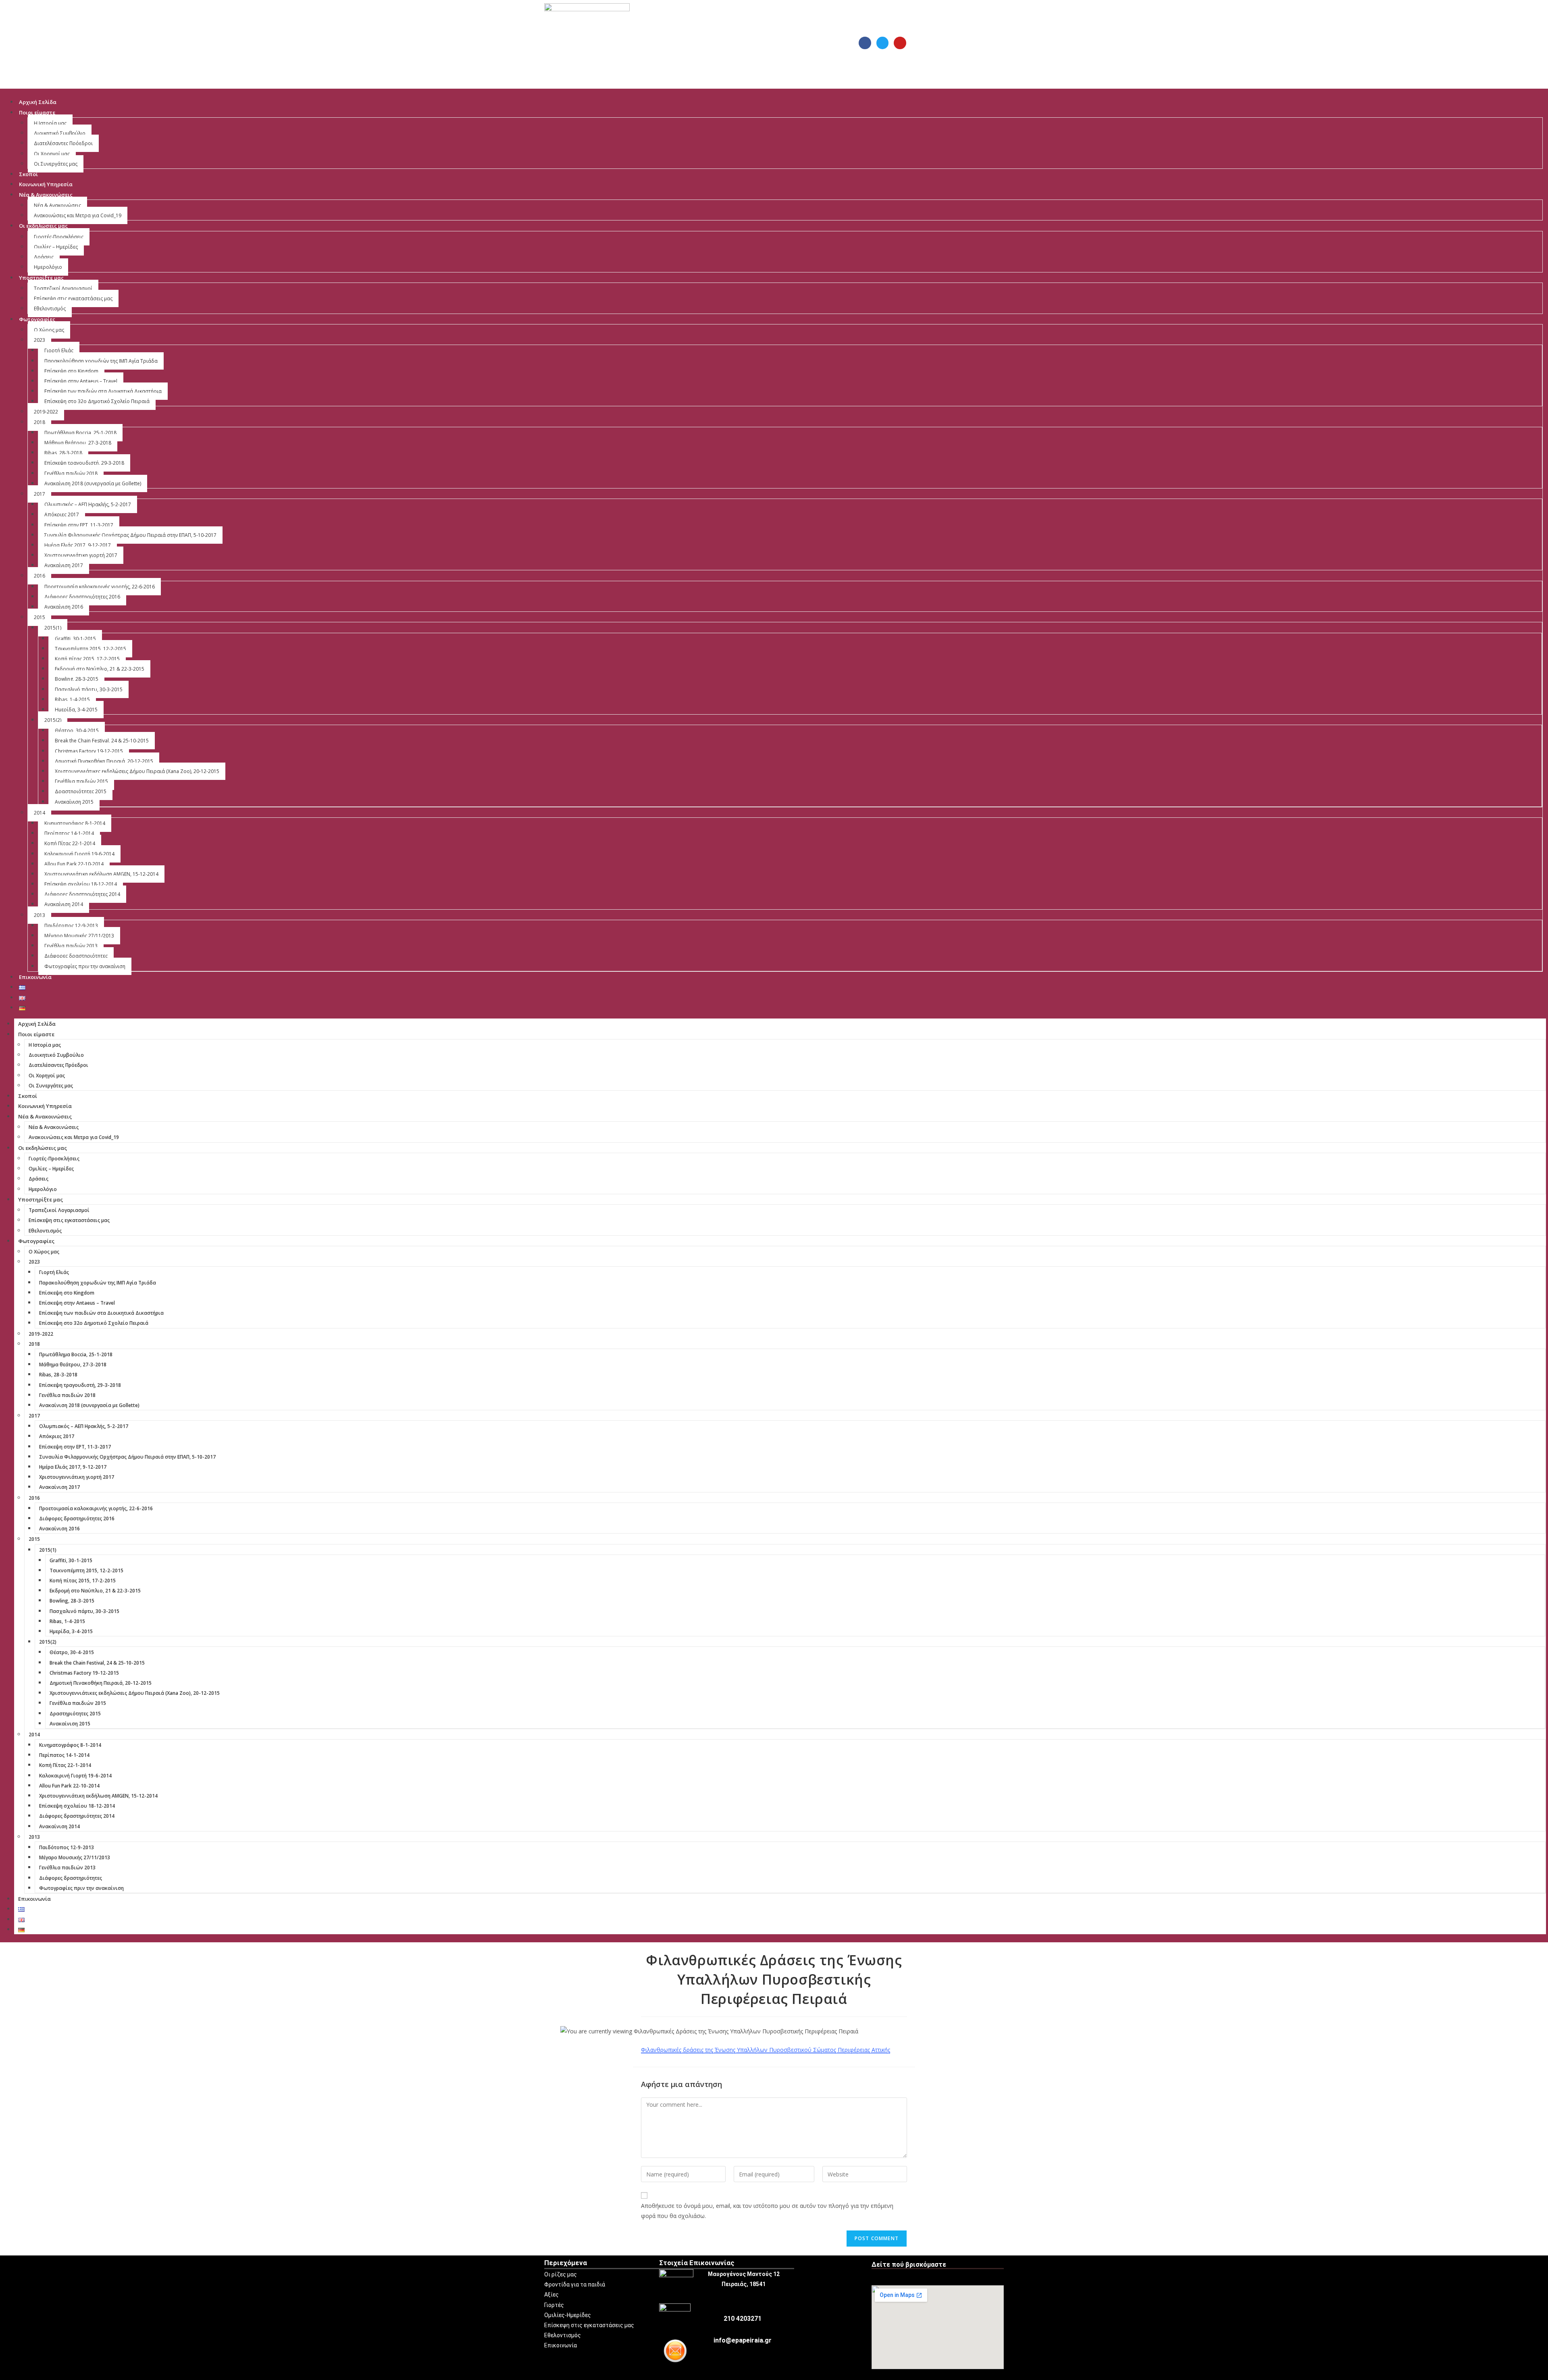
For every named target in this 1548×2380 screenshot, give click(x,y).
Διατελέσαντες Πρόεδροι (63, 143)
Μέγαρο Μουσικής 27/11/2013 (79, 936)
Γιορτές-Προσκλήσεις (59, 237)
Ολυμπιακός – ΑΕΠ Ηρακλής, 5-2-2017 (88, 504)
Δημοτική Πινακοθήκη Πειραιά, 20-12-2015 (104, 761)
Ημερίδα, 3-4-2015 (76, 710)
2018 (40, 422)
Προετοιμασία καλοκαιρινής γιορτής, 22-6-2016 (100, 587)
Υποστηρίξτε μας (41, 278)
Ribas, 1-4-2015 (72, 699)
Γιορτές (554, 2305)
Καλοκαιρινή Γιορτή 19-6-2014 (79, 854)
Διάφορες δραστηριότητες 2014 (82, 894)
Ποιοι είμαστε (37, 112)
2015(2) (53, 720)
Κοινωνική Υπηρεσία (46, 184)
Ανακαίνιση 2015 (74, 802)
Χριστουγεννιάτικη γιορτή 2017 (81, 555)
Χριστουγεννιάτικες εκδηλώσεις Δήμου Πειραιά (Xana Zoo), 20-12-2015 (137, 771)
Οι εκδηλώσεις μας (43, 226)
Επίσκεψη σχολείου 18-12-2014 (81, 884)
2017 (40, 494)
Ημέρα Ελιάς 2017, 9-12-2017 (78, 545)
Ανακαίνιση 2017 (64, 565)
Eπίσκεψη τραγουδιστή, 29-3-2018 (84, 463)
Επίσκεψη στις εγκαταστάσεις (584, 2325)
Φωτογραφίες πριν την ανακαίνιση (85, 966)
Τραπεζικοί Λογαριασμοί (63, 288)
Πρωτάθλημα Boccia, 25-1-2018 (80, 433)
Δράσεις (44, 257)
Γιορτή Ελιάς (59, 350)
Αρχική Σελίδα (38, 102)
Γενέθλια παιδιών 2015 (81, 781)
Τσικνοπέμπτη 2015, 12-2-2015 (91, 649)
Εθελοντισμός (50, 309)
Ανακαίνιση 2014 (64, 904)
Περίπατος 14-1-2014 (69, 833)
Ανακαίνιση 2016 (64, 607)
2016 (40, 576)
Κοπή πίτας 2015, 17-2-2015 (87, 659)
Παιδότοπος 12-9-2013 (71, 926)
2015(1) (53, 628)
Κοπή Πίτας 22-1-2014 (70, 843)
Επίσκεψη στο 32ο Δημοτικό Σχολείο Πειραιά (97, 401)
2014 (40, 813)
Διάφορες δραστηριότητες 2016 (82, 597)
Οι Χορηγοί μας (52, 154)
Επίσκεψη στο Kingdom (71, 371)
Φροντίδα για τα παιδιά (575, 2284)
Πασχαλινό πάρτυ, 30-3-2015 (89, 689)
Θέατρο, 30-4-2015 (77, 731)
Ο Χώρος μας (49, 330)
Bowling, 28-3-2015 (77, 679)
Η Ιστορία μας (50, 123)
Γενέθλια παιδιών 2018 (71, 473)
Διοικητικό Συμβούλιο (60, 133)
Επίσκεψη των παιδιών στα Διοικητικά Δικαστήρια (103, 391)
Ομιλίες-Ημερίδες (568, 2315)
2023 (40, 340)
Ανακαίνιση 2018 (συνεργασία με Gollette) (93, 483)
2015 (40, 617)
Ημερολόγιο (48, 267)
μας (629, 2325)
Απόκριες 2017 (62, 514)
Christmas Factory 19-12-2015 (89, 751)
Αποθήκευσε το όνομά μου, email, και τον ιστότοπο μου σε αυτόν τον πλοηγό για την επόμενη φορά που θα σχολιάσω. (767, 2211)
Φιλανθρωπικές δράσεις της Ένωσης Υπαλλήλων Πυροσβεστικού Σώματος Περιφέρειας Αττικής (766, 2050)
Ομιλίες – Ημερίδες (56, 247)
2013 (40, 915)
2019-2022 (46, 412)
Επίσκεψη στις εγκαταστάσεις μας (73, 298)
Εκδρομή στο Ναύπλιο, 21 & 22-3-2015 (100, 669)
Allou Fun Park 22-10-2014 (74, 864)
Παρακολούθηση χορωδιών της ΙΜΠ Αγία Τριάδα (101, 361)
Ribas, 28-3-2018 (63, 453)
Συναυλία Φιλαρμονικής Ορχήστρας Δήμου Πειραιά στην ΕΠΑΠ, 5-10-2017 (130, 535)
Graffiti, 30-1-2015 (75, 639)
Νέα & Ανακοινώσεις (46, 195)
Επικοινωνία (35, 977)
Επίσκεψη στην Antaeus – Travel (81, 381)
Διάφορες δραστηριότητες (76, 956)
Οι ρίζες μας (561, 2274)
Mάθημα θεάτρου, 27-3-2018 (78, 443)
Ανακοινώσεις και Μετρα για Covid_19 (78, 215)
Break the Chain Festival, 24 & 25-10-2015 (102, 741)
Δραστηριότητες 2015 (81, 791)
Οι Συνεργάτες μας (56, 164)
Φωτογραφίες (37, 319)
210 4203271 (743, 2319)
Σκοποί (28, 174)
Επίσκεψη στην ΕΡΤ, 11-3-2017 (79, 525)
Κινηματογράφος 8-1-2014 (75, 823)
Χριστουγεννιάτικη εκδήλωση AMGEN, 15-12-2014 (101, 874)
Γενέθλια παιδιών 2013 (71, 946)
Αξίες (551, 2295)
